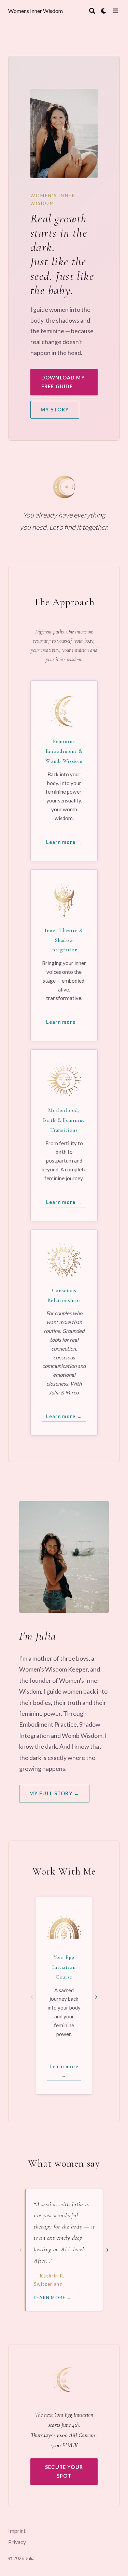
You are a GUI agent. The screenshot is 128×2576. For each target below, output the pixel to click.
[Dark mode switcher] (104, 11)
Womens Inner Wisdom (35, 11)
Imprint (17, 2531)
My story (55, 410)
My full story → (54, 1793)
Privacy (17, 2542)
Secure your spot (64, 2471)
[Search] (92, 11)
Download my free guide (63, 382)
